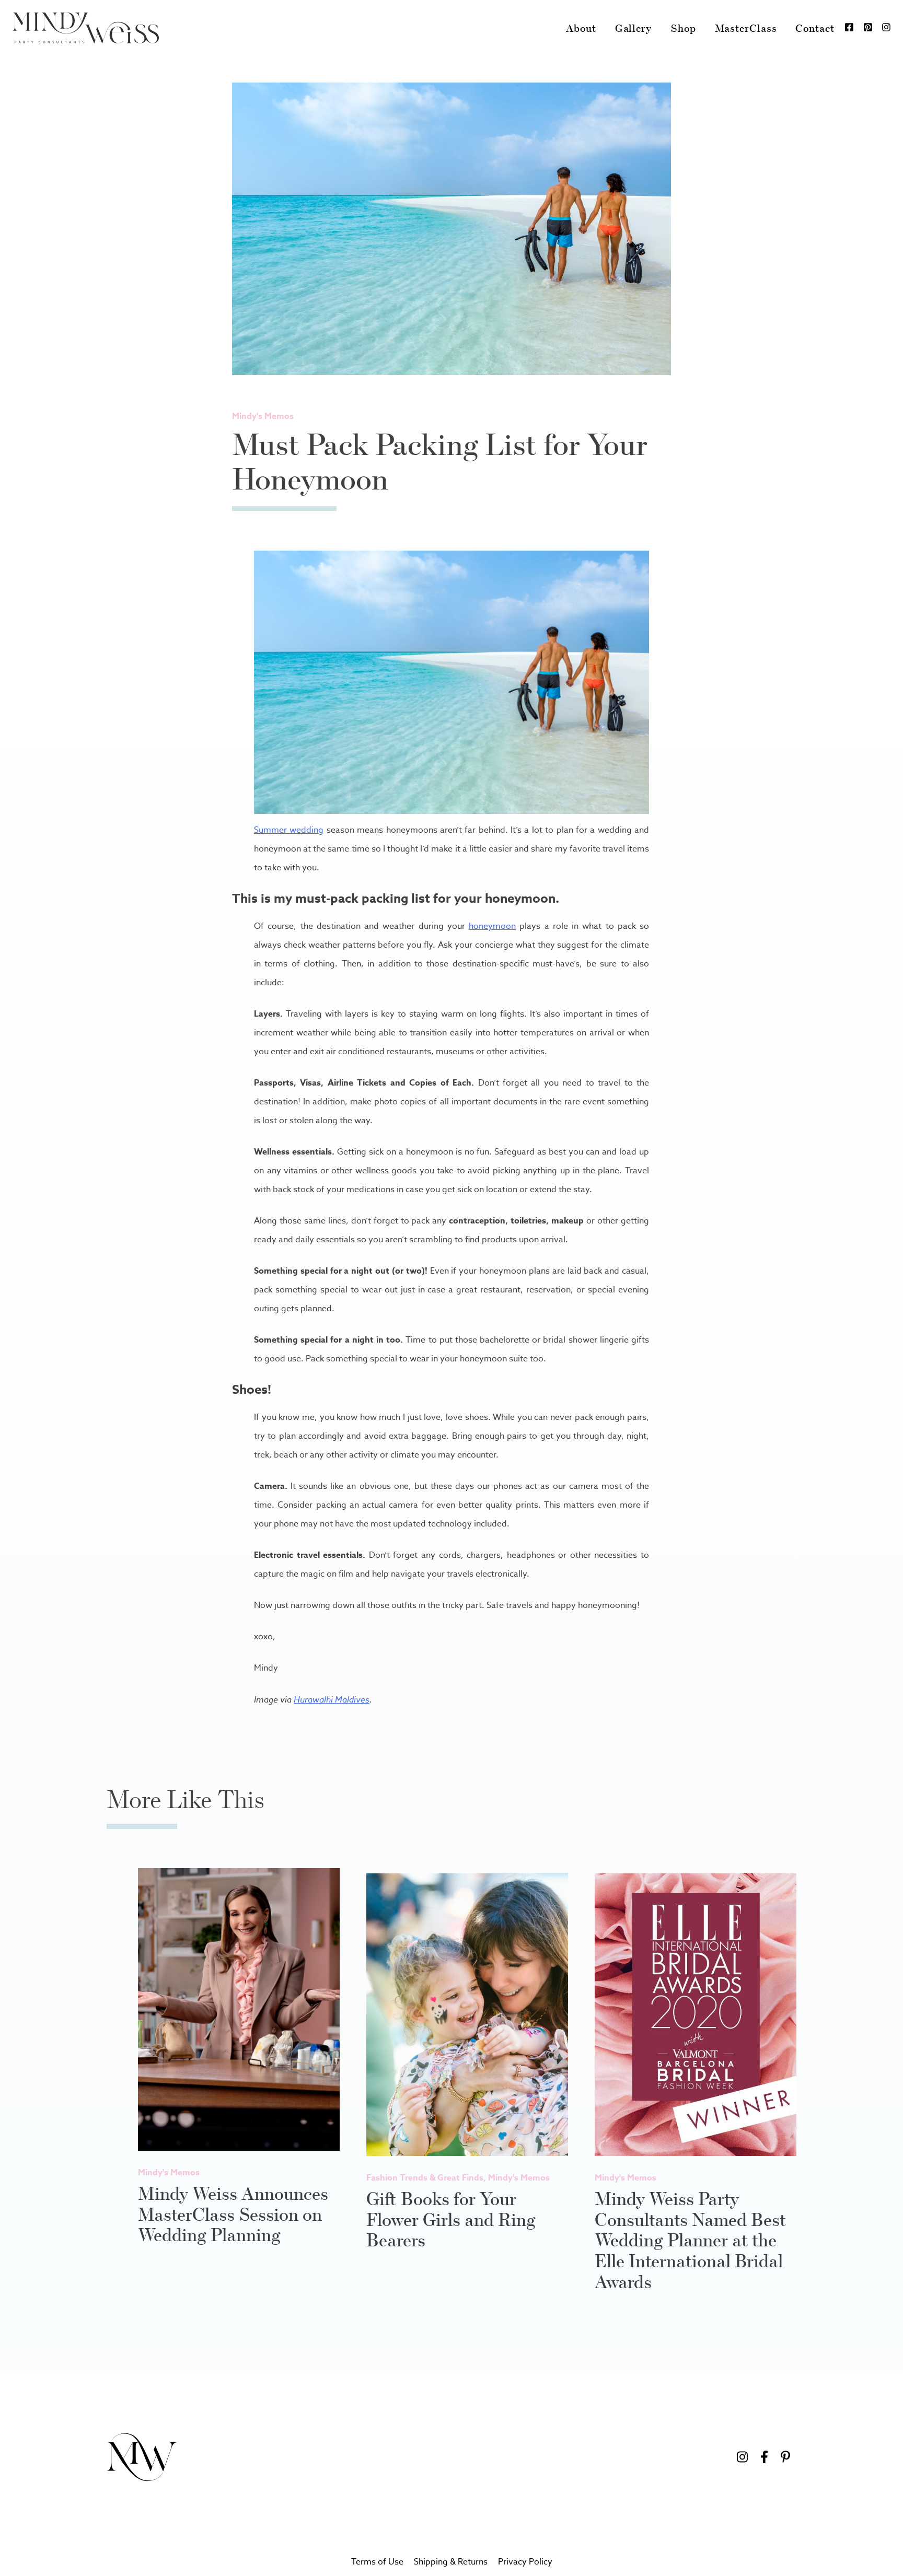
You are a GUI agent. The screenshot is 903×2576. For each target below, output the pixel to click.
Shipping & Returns (451, 2562)
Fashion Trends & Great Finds (425, 2178)
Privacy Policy (525, 2562)
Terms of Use (377, 2562)
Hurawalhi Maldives (332, 1699)
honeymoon (492, 926)
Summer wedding (289, 830)
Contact (815, 28)
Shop (683, 28)
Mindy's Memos (263, 416)
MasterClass (746, 28)
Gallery (633, 28)
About (581, 28)
